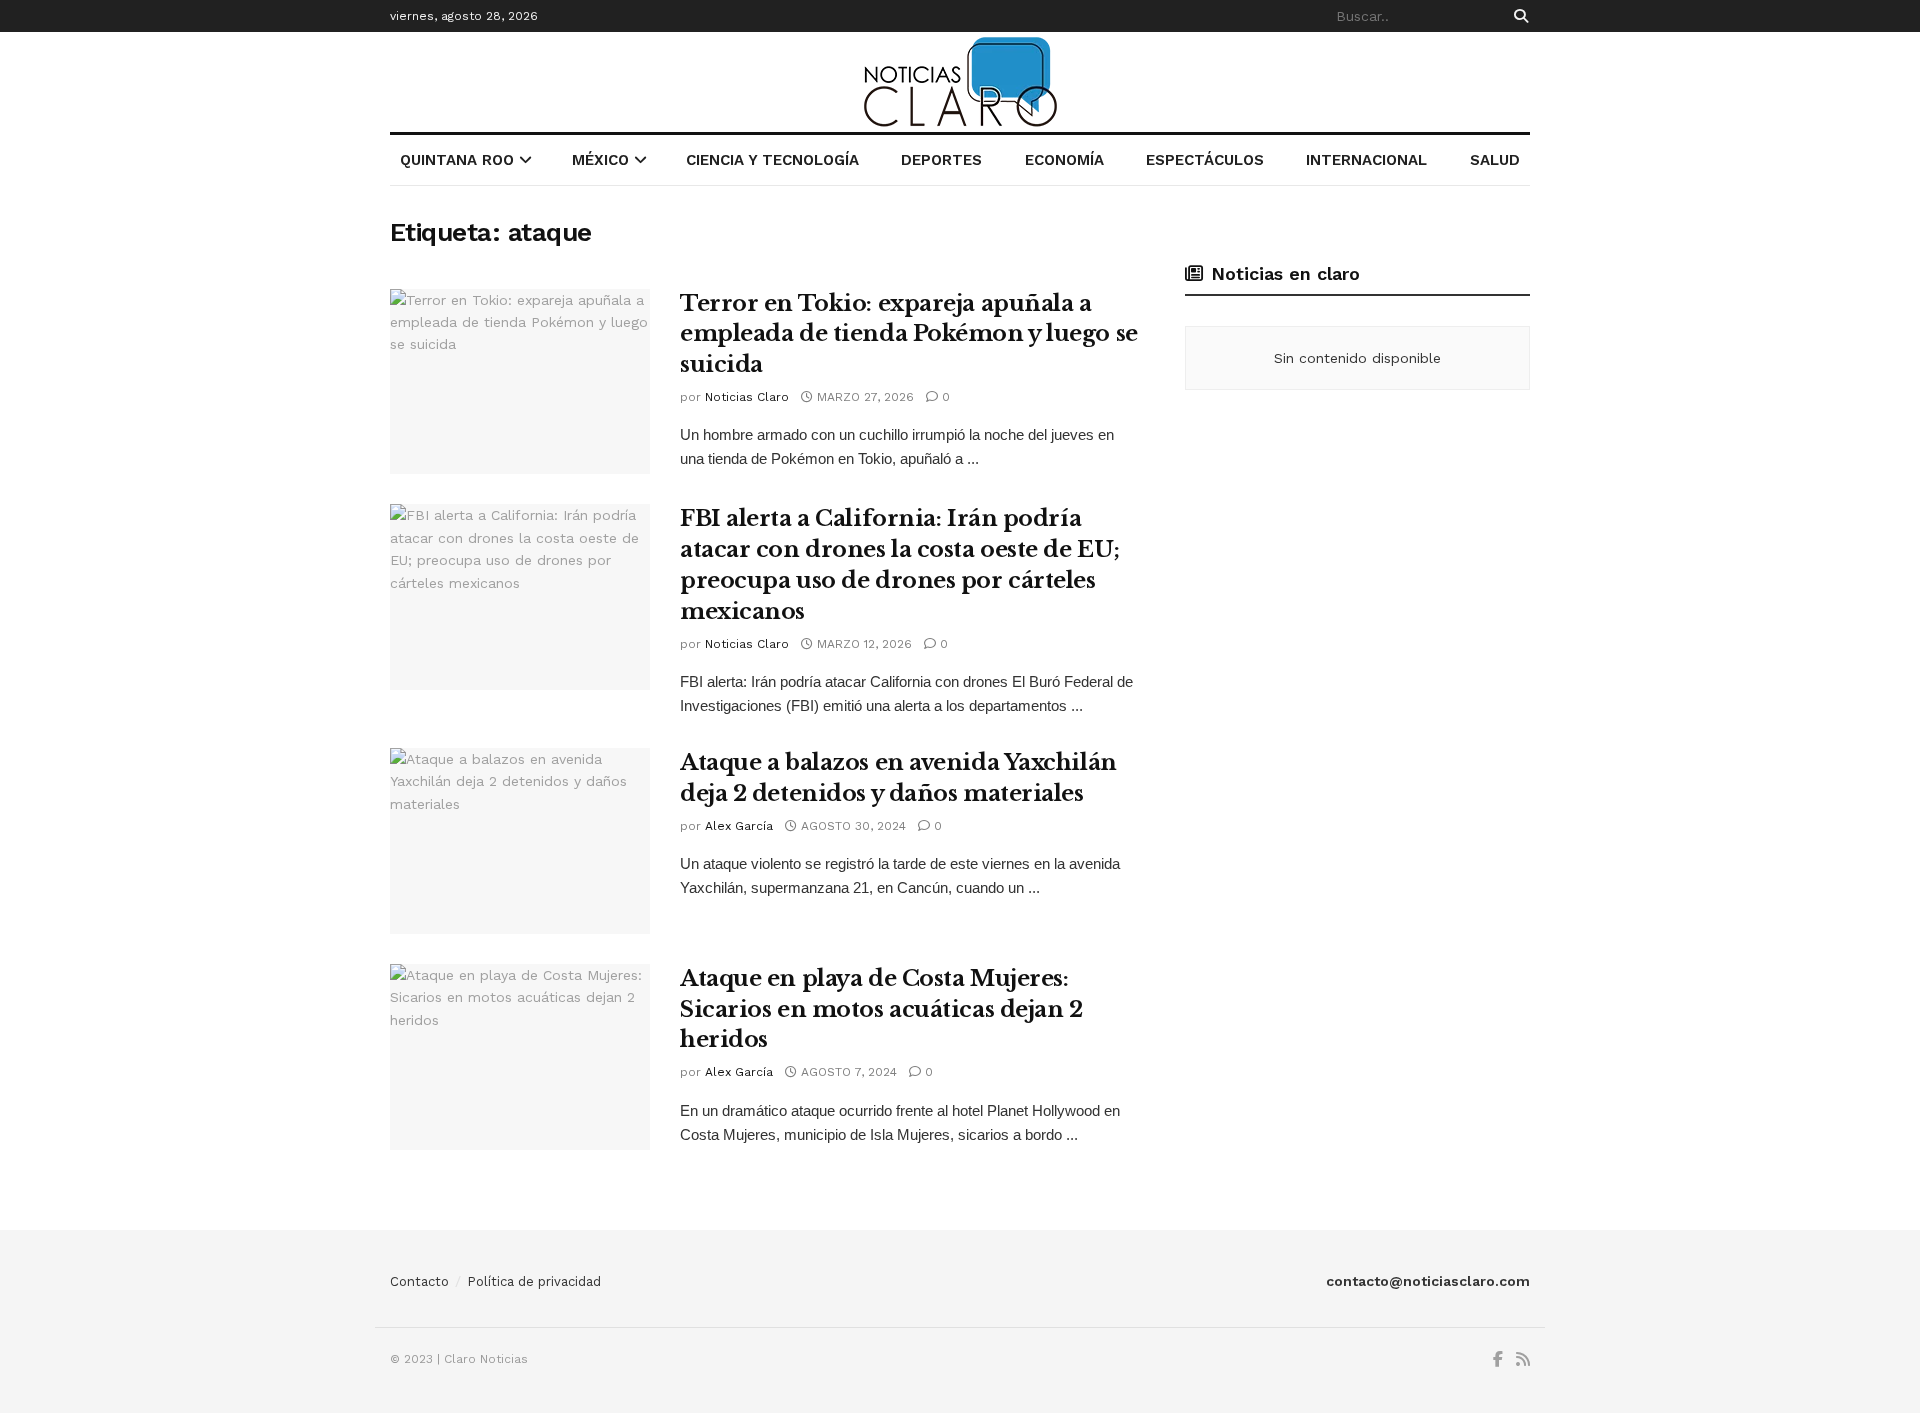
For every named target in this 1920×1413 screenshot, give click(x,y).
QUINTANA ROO (457, 160)
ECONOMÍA (1064, 160)
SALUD (1495, 160)
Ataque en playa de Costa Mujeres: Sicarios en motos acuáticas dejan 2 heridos (881, 1009)
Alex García (739, 826)
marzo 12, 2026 (862, 644)
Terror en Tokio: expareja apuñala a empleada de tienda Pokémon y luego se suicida (909, 334)
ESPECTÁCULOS (1205, 160)
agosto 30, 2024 (851, 826)
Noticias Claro (747, 397)
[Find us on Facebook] (1498, 1360)
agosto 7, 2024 (847, 1072)
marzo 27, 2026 (863, 397)
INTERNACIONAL (1366, 160)
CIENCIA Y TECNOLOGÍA (772, 160)
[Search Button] (1517, 16)
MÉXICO (600, 160)
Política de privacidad (534, 1281)
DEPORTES (941, 160)
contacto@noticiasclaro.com (1428, 1281)
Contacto (419, 1281)
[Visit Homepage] (960, 82)
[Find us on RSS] (1523, 1360)
